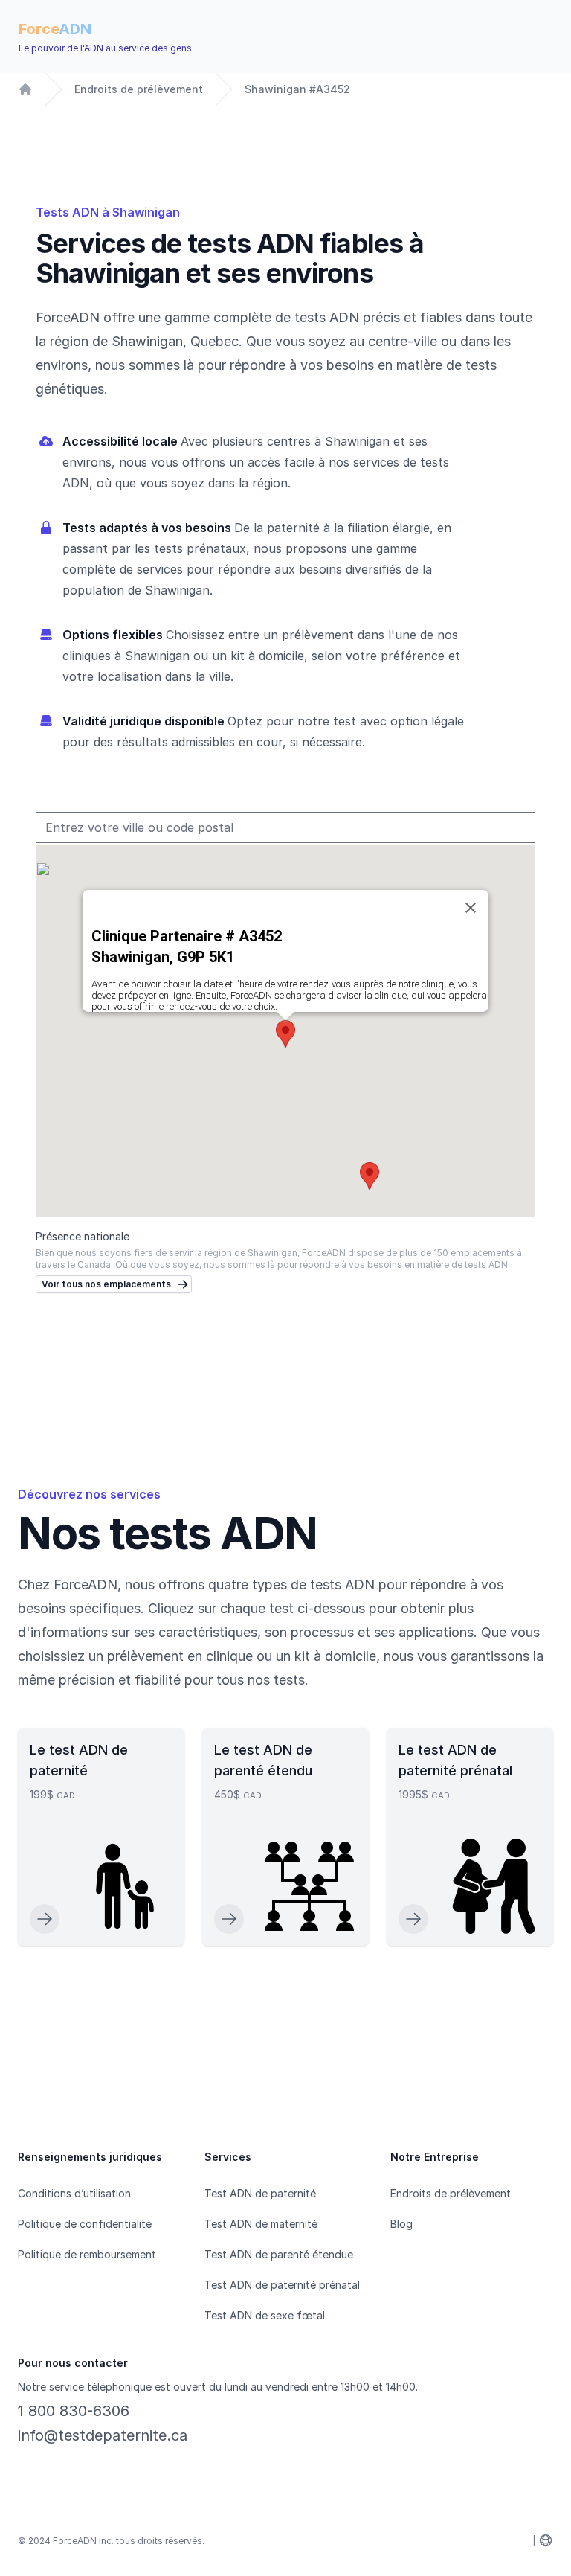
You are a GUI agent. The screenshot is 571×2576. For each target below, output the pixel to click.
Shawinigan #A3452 (297, 89)
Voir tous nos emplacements (106, 1284)
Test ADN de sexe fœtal (265, 2315)
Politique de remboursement (87, 2254)
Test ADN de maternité (261, 2224)
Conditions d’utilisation (74, 2193)
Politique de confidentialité (85, 2224)
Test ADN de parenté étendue (279, 2254)
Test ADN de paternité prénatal (282, 2285)
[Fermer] (471, 908)
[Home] (25, 89)
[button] (370, 1176)
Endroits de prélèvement (139, 89)
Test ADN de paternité (260, 2193)
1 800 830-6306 (74, 2411)
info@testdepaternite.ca (103, 2435)
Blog (401, 2224)
